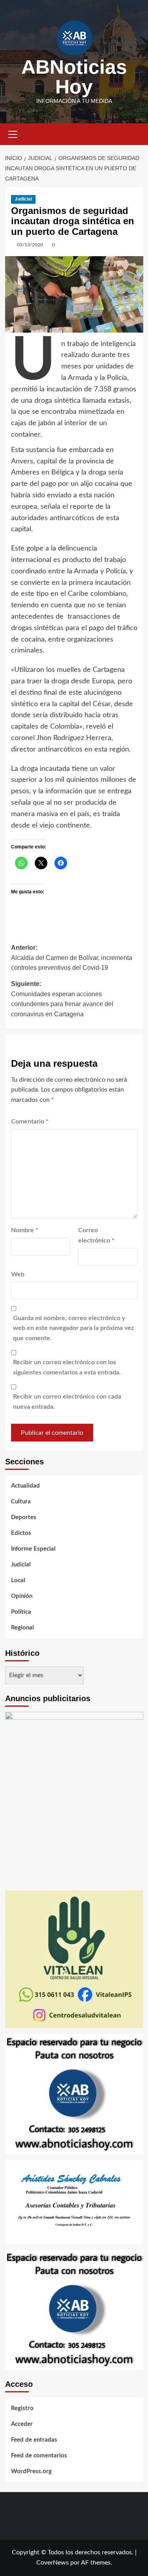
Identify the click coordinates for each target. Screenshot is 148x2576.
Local (18, 1580)
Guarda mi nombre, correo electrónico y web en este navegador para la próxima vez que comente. (73, 1328)
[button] (13, 133)
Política (21, 1612)
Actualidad (25, 1486)
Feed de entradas (34, 2440)
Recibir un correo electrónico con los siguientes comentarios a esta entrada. (67, 1367)
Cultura (21, 1502)
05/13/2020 (30, 245)
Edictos (21, 1533)
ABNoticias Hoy (74, 77)
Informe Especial (33, 1549)
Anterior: (72, 958)
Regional (22, 1628)
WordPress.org (31, 2471)
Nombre (25, 1230)
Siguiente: (62, 999)
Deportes (24, 1517)
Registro (22, 2408)
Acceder (22, 2424)
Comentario (30, 1122)
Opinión (22, 1596)
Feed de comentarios (39, 2456)
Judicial (23, 199)
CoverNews (52, 2563)
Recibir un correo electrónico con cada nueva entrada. (67, 1402)
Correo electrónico (96, 1235)
